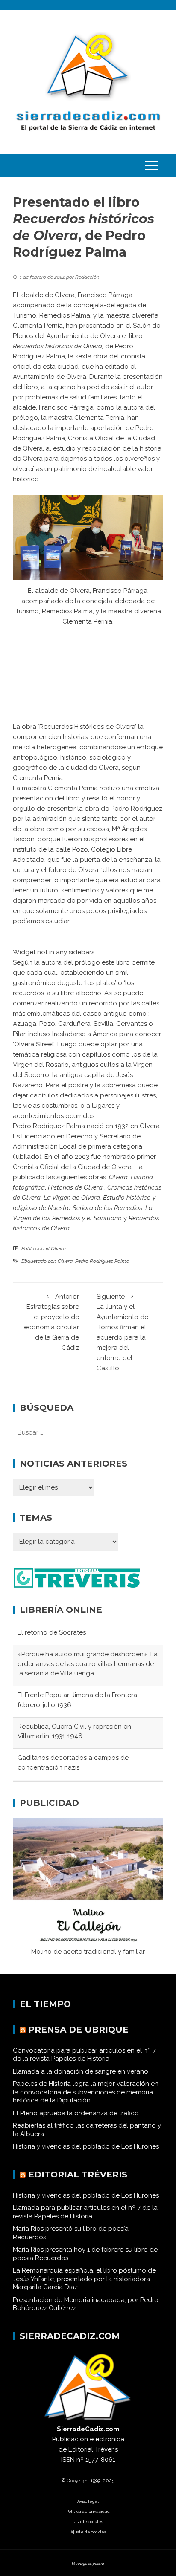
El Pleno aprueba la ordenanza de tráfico (76, 2118)
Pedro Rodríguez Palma (102, 1261)
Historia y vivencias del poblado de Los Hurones (86, 2152)
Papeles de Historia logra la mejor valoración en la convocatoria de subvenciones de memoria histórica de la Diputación (86, 2098)
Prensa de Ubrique (78, 2035)
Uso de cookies (88, 2527)
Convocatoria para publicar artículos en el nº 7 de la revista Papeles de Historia (84, 2060)
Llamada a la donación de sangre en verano (81, 2076)
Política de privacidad (88, 2517)
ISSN (68, 2465)
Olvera (58, 1248)
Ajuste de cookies (88, 2537)
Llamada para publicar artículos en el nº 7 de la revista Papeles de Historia (85, 2218)
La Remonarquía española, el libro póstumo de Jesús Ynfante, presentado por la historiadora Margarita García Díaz (84, 2284)
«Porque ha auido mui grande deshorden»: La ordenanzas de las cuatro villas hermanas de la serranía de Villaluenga (88, 1644)
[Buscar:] (88, 1432)
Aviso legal (88, 2506)
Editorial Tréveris (78, 2180)
